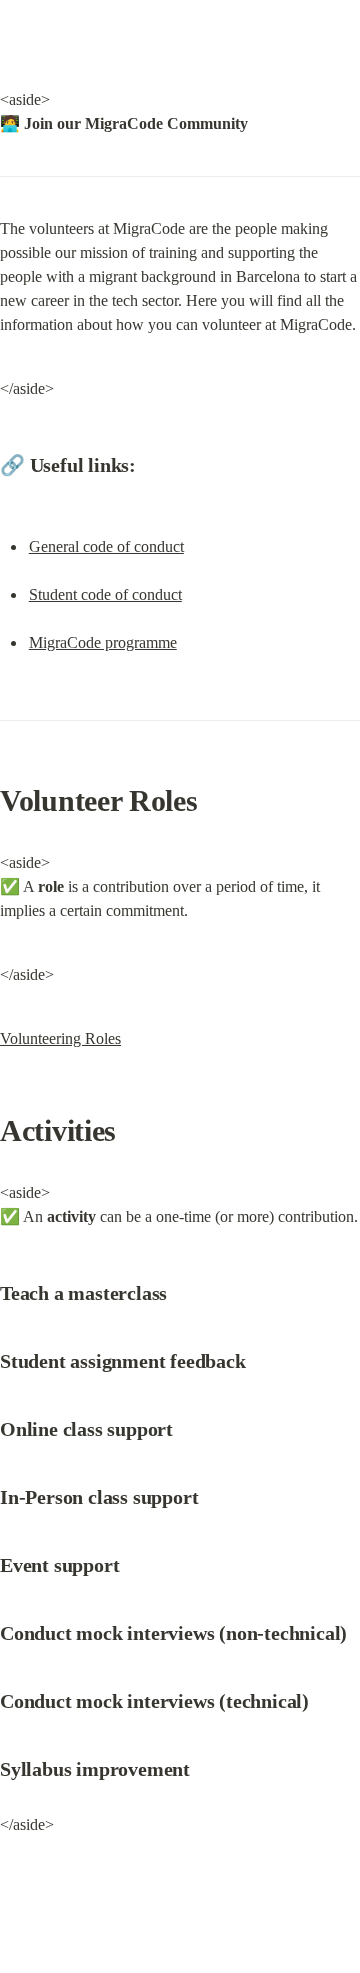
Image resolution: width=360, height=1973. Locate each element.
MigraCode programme (103, 642)
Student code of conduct (105, 594)
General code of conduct (106, 546)
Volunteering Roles (60, 1038)
